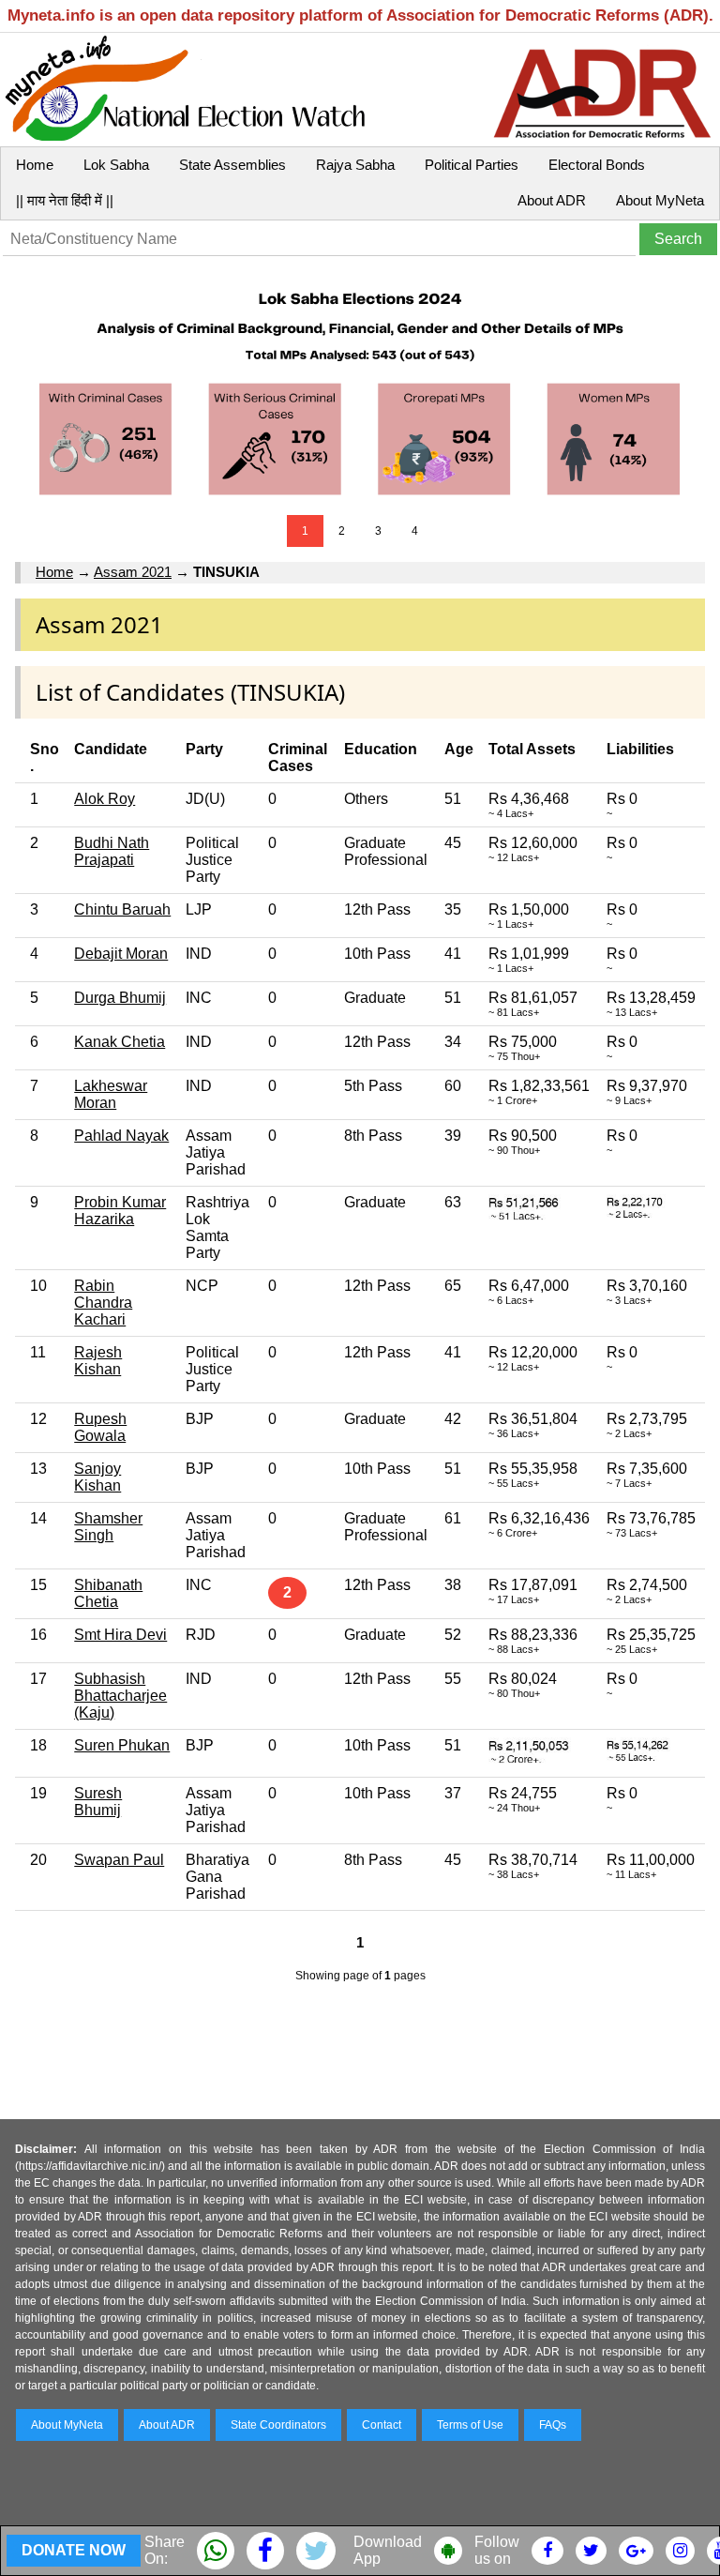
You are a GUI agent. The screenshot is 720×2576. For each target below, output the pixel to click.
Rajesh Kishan (98, 1361)
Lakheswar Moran (111, 1094)
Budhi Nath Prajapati (112, 851)
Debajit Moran (121, 954)
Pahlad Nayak (121, 1136)
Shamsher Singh (108, 1527)
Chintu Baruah (122, 909)
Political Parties (472, 165)
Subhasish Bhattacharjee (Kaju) (120, 1696)
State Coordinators (278, 2425)
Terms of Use (470, 2425)
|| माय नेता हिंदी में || (65, 200)
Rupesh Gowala (100, 1427)
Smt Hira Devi (120, 1635)
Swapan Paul (119, 1860)
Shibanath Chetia (108, 1593)
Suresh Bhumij (98, 1802)
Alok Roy (105, 799)
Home (35, 165)
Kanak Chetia (120, 1042)
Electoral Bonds (597, 165)
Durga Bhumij (120, 998)
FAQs (553, 2425)
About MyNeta (660, 200)
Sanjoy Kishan (97, 1477)
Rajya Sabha (355, 165)
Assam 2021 (133, 572)
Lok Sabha (116, 165)
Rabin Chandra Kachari (103, 1303)
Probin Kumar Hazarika (120, 1211)
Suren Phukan (122, 1745)
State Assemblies (232, 165)
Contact (382, 2425)
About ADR (552, 200)
